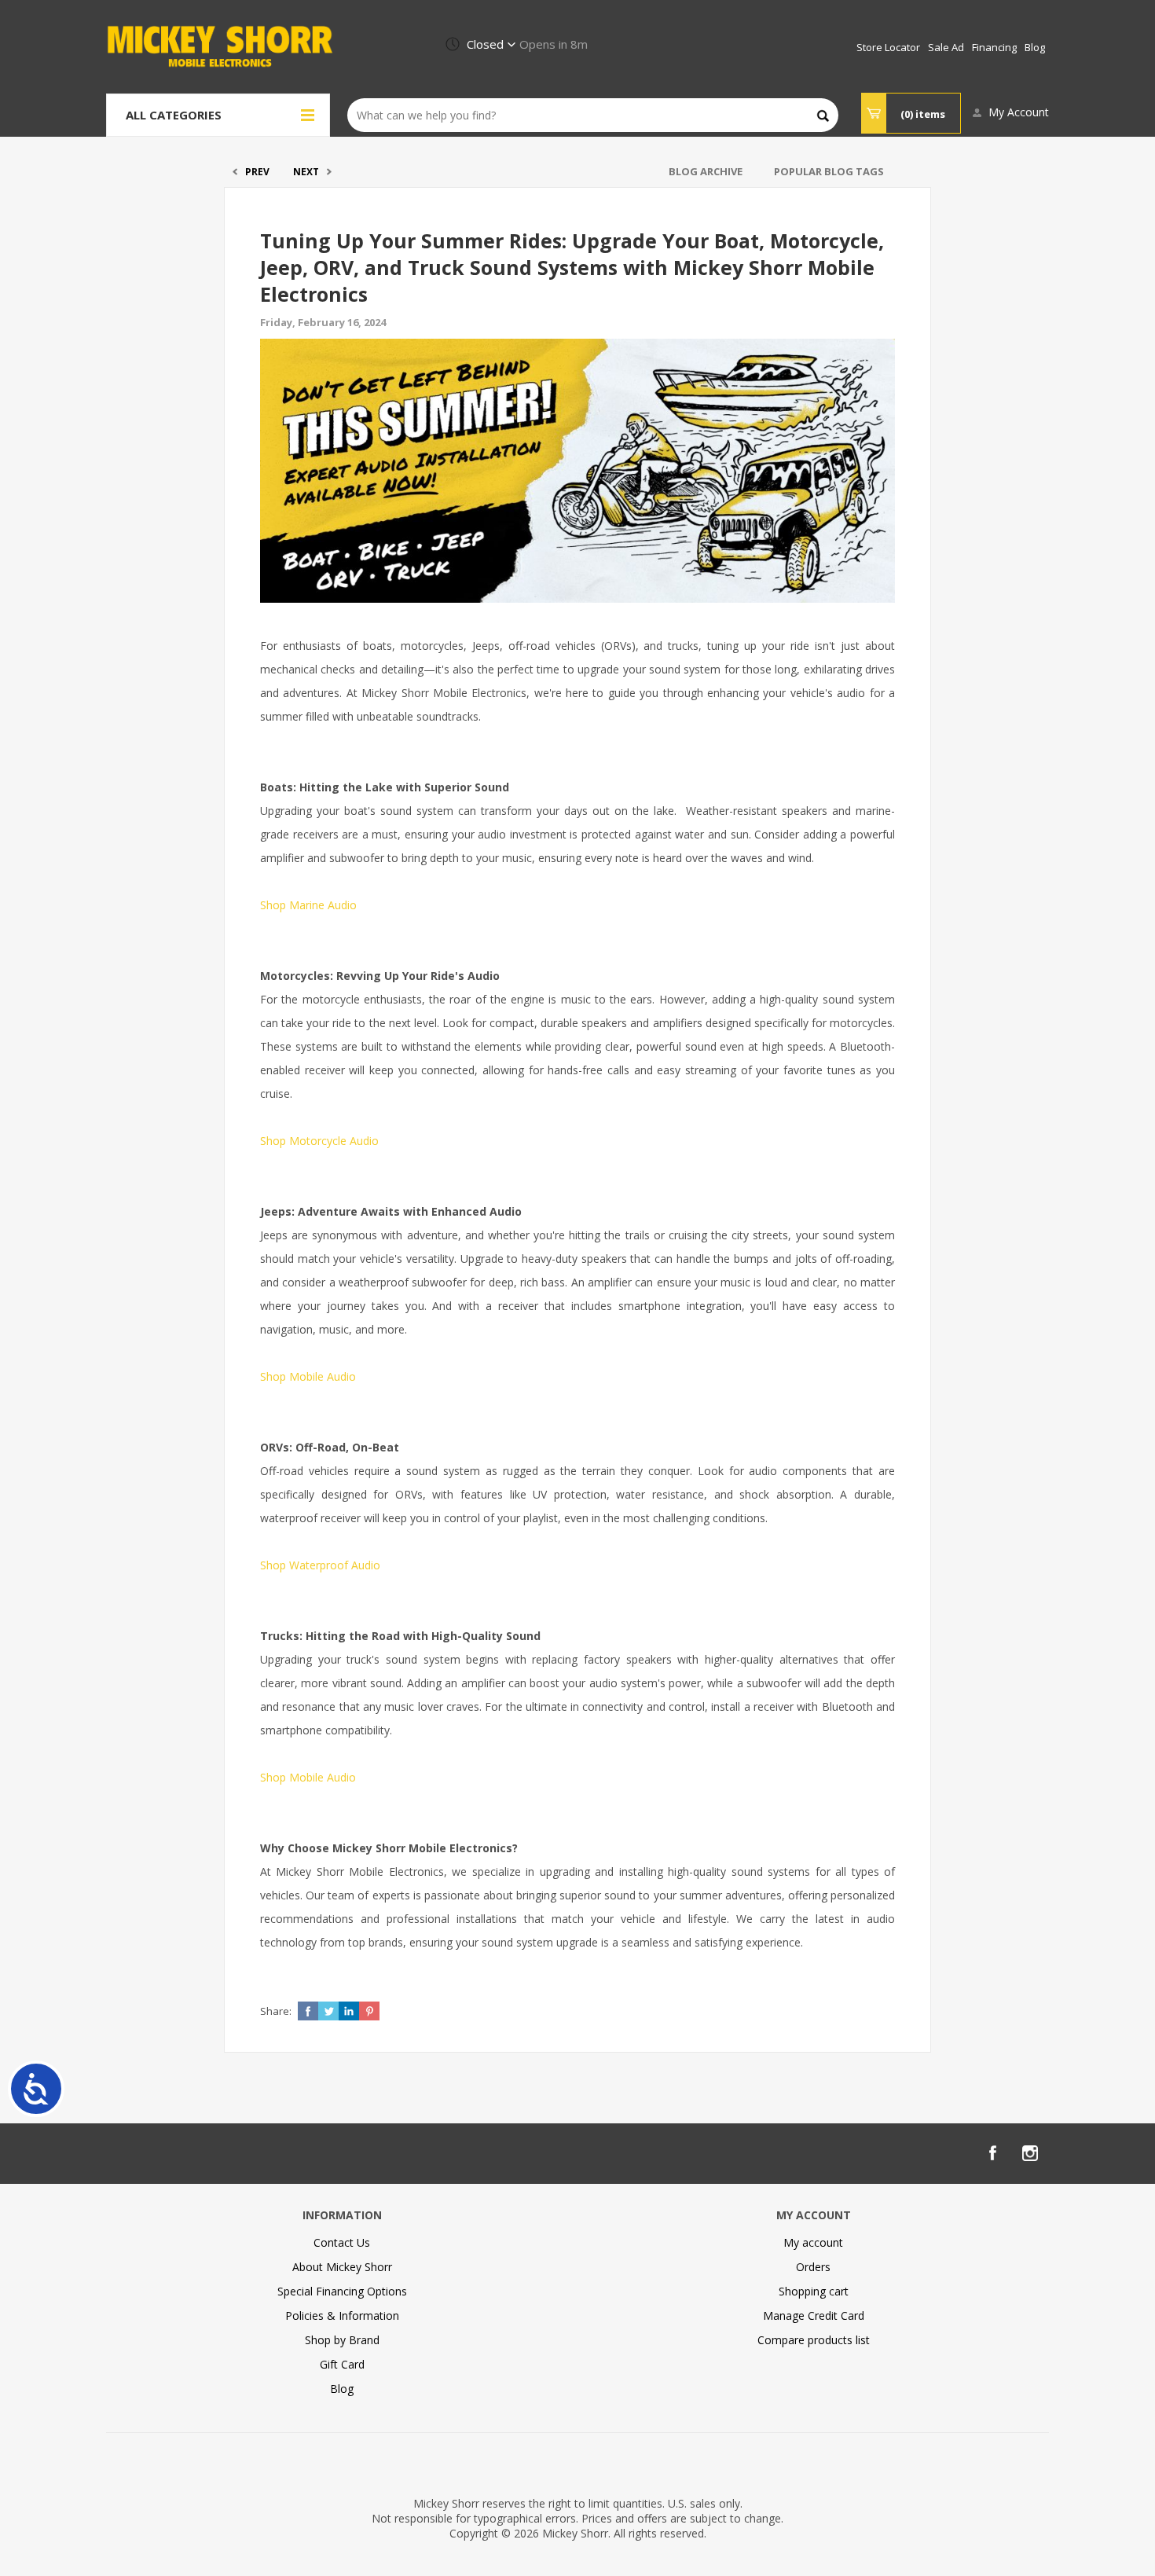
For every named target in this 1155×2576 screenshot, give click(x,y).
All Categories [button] (174, 115)
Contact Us (342, 2242)
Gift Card (342, 2364)
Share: (276, 2011)
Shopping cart (814, 2291)
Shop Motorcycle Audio (319, 1141)
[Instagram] (1030, 2153)
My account (813, 2242)
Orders (813, 2267)
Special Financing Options (342, 2291)
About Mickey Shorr (342, 2267)
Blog (342, 2389)
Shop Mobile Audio (308, 1376)
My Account (1019, 112)
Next (306, 172)
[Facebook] (992, 2153)
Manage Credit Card (814, 2315)
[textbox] (593, 115)
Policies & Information (342, 2315)
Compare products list (814, 2340)
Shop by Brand (342, 2340)
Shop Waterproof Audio (320, 1565)
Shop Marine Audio (308, 905)
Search (823, 116)
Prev (257, 172)
